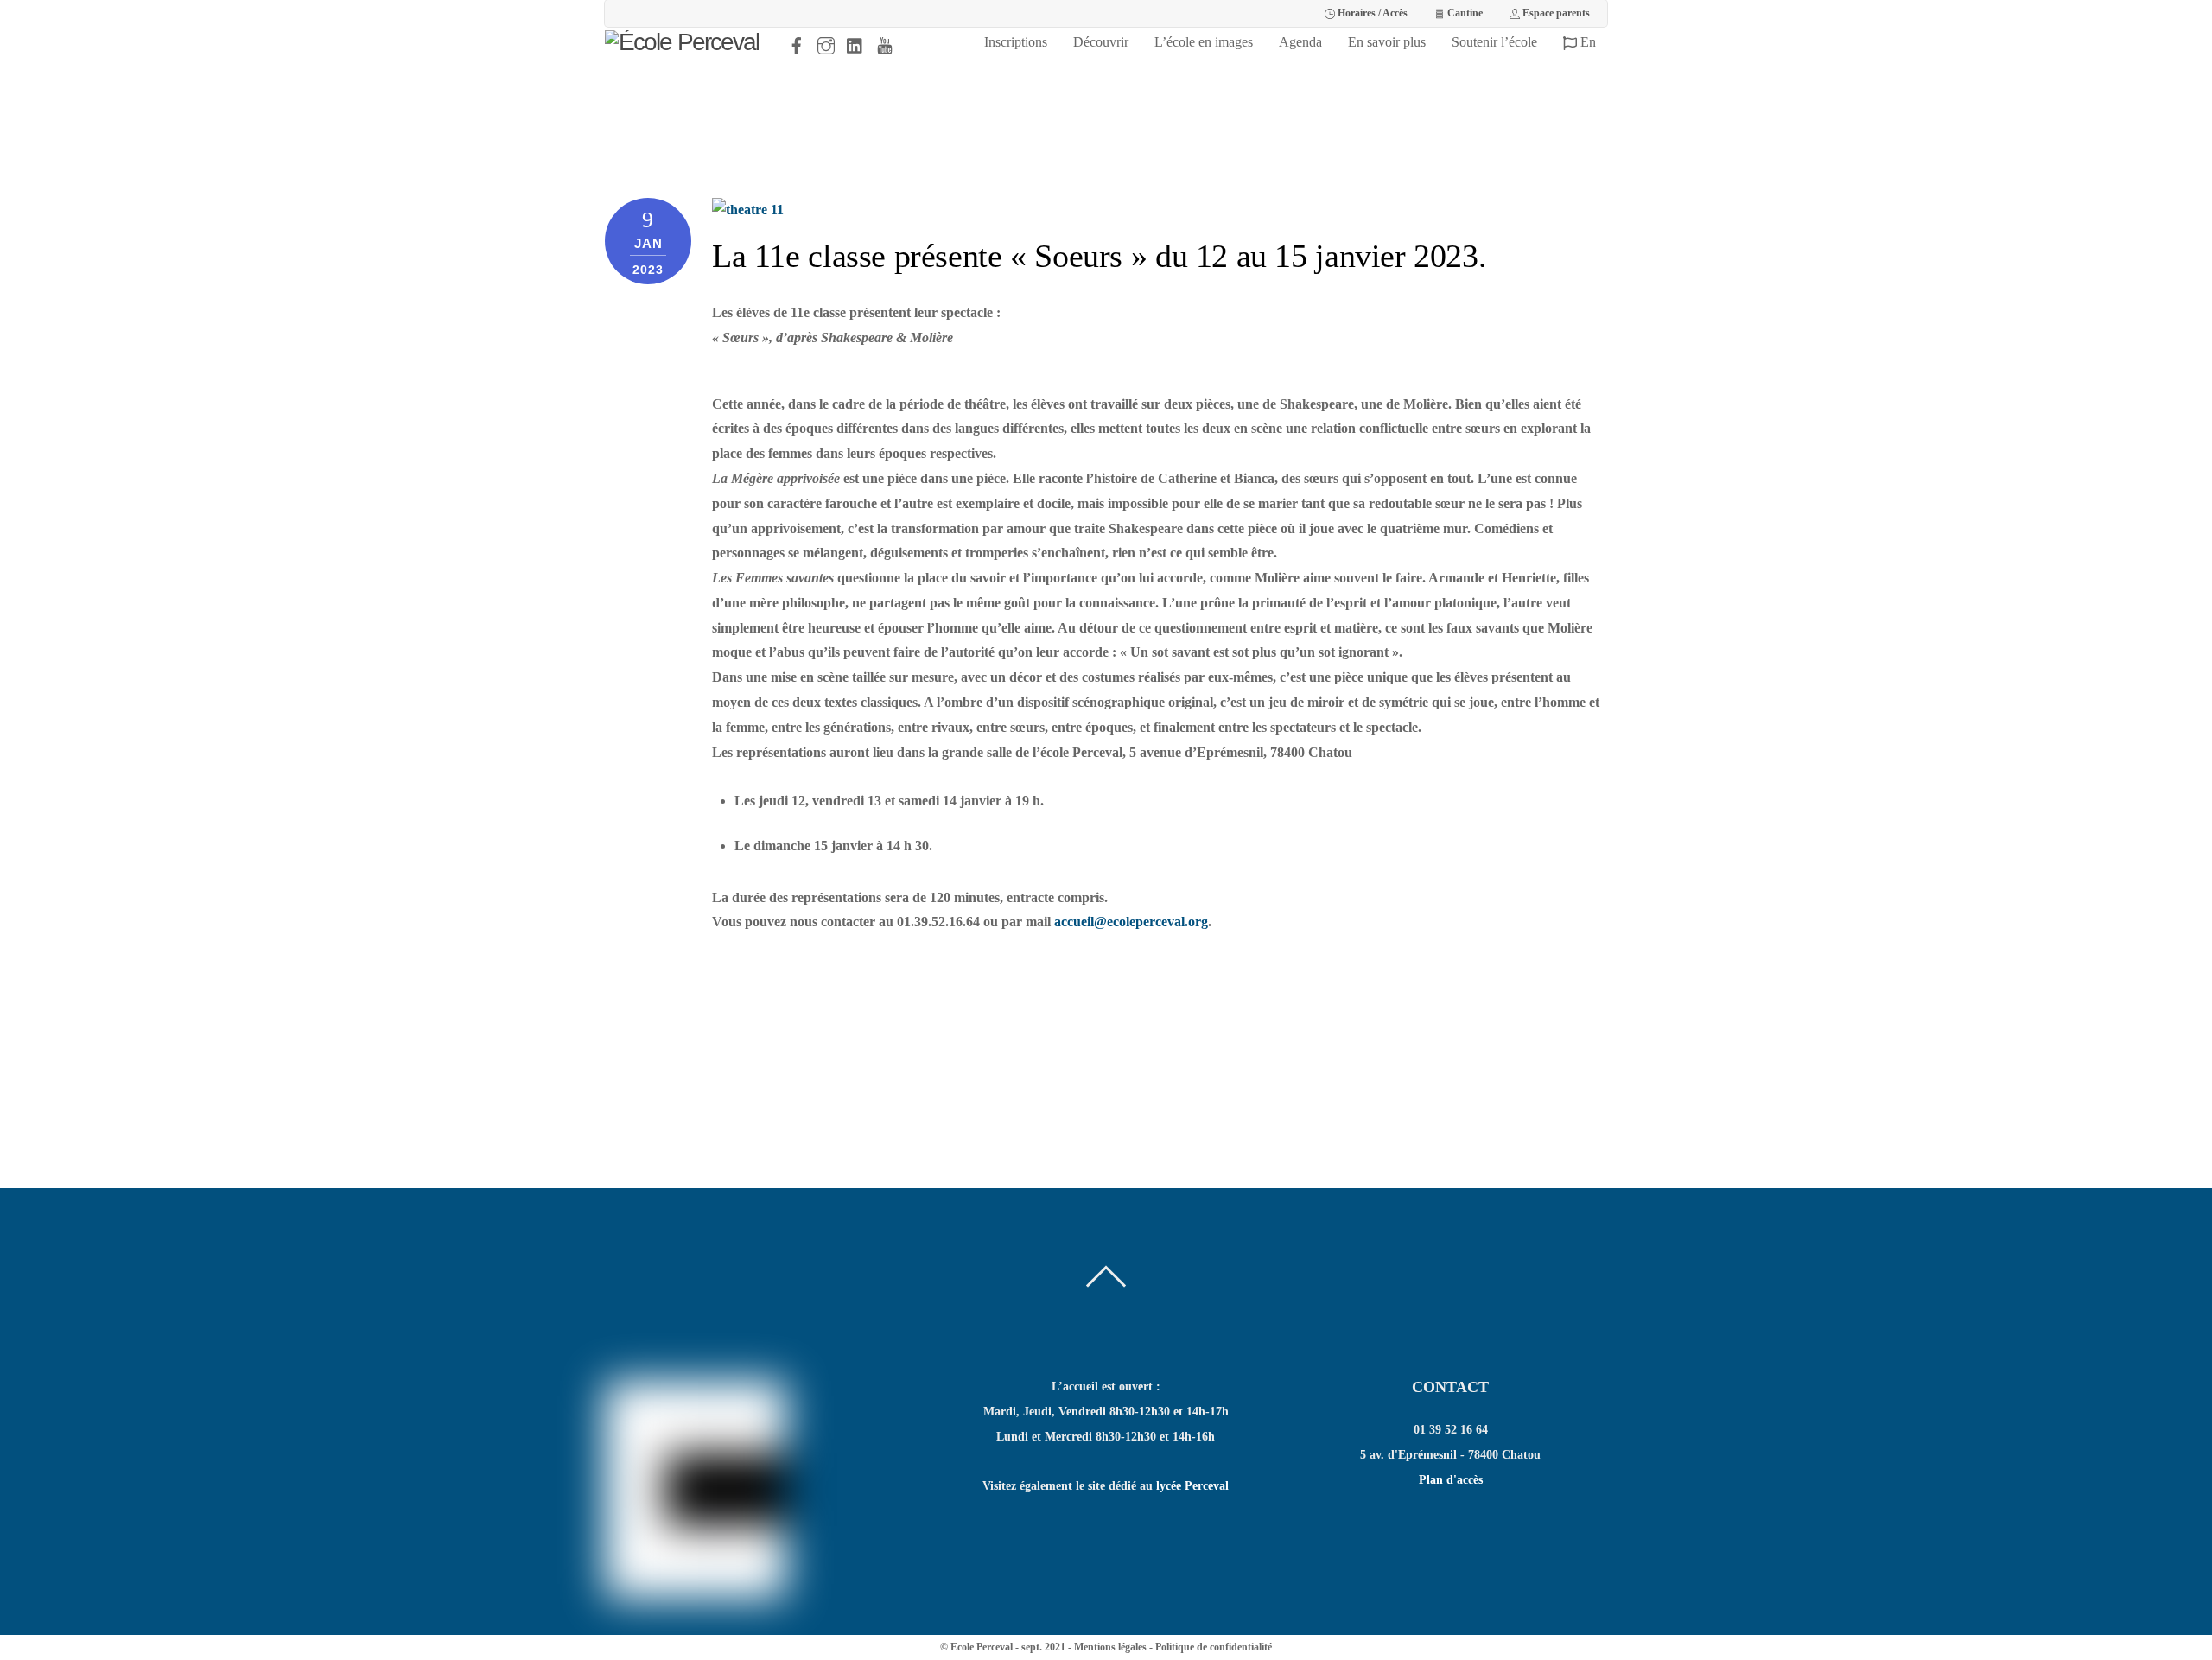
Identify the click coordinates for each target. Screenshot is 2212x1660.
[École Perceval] (682, 42)
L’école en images (1204, 42)
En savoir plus (1387, 42)
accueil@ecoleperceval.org (1131, 922)
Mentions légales (1110, 1647)
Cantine (1464, 13)
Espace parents (1555, 13)
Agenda (1300, 42)
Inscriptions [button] (1016, 42)
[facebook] (797, 42)
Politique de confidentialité (1214, 1647)
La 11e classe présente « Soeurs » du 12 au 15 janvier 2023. (1099, 256)
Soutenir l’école (1494, 42)
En (1586, 42)
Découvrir (1101, 42)
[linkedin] (855, 42)
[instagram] (826, 42)
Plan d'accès (1451, 1480)
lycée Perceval (1192, 1486)
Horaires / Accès (1371, 13)
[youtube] (885, 42)
